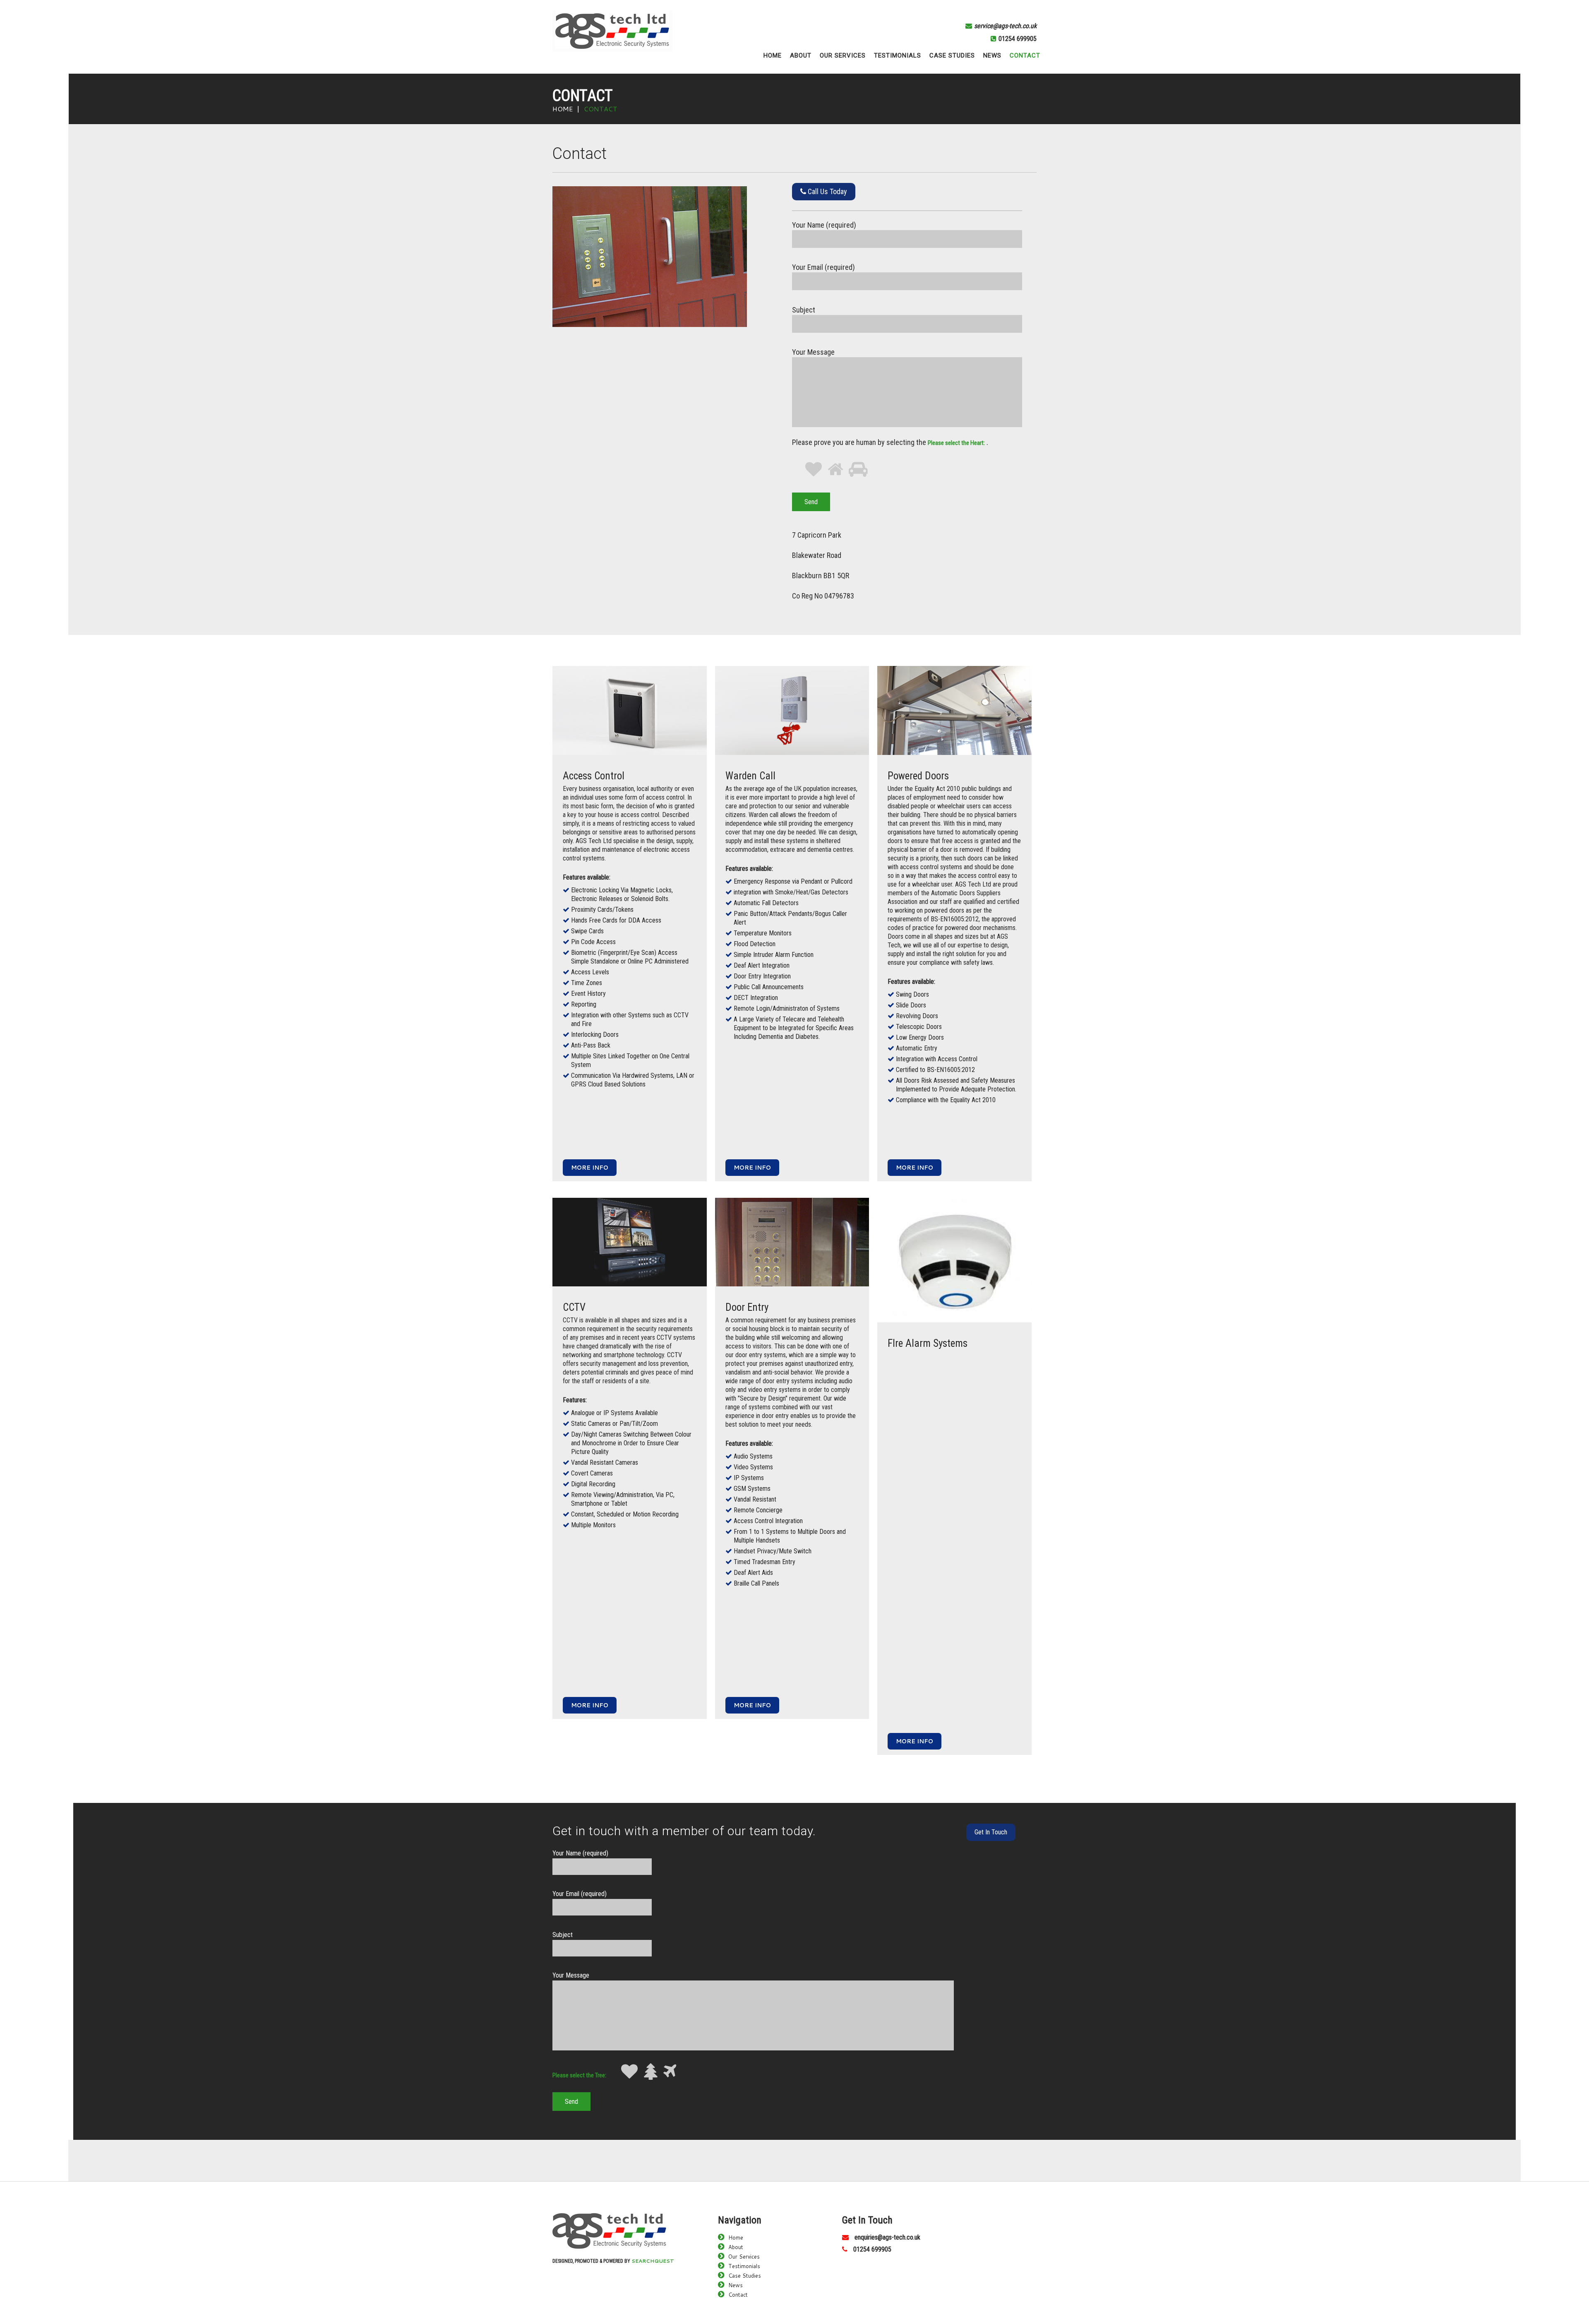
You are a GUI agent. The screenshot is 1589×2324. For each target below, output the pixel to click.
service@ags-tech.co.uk (1005, 26)
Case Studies (745, 2276)
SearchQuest (653, 2261)
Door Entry (747, 1307)
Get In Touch (991, 1832)
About (736, 2247)
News (736, 2285)
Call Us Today (827, 191)
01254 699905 (1018, 39)
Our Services (744, 2257)
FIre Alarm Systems (928, 1343)
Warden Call (750, 776)
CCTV (574, 1307)
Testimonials (744, 2266)
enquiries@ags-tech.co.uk (887, 2237)
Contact (738, 2295)
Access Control (594, 776)
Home (563, 109)
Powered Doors (918, 776)
